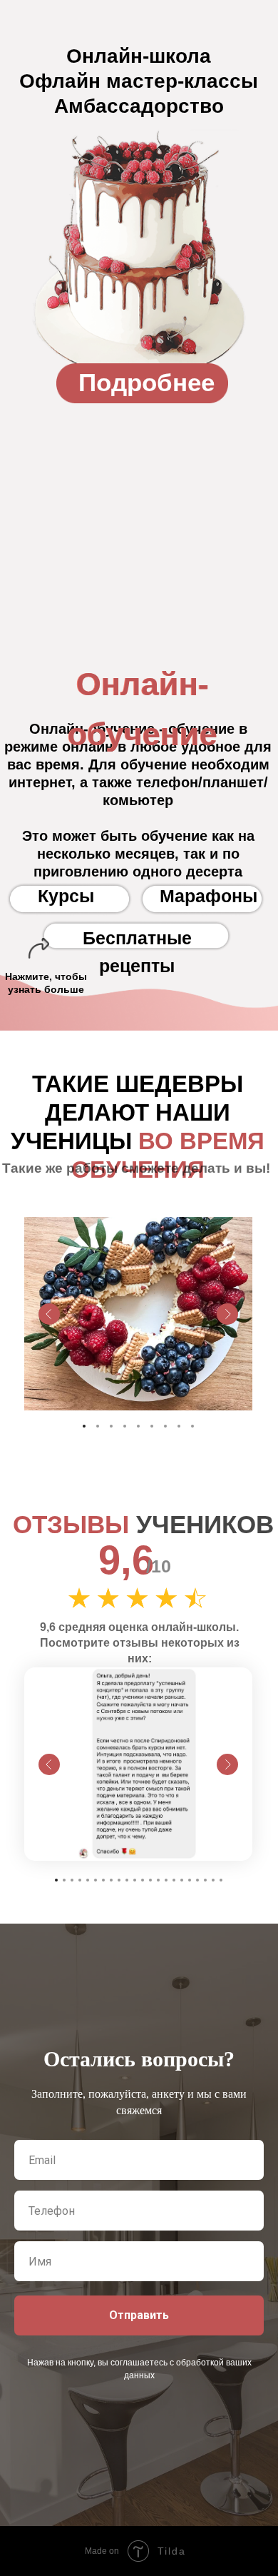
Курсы (66, 896)
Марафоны (208, 896)
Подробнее (146, 382)
